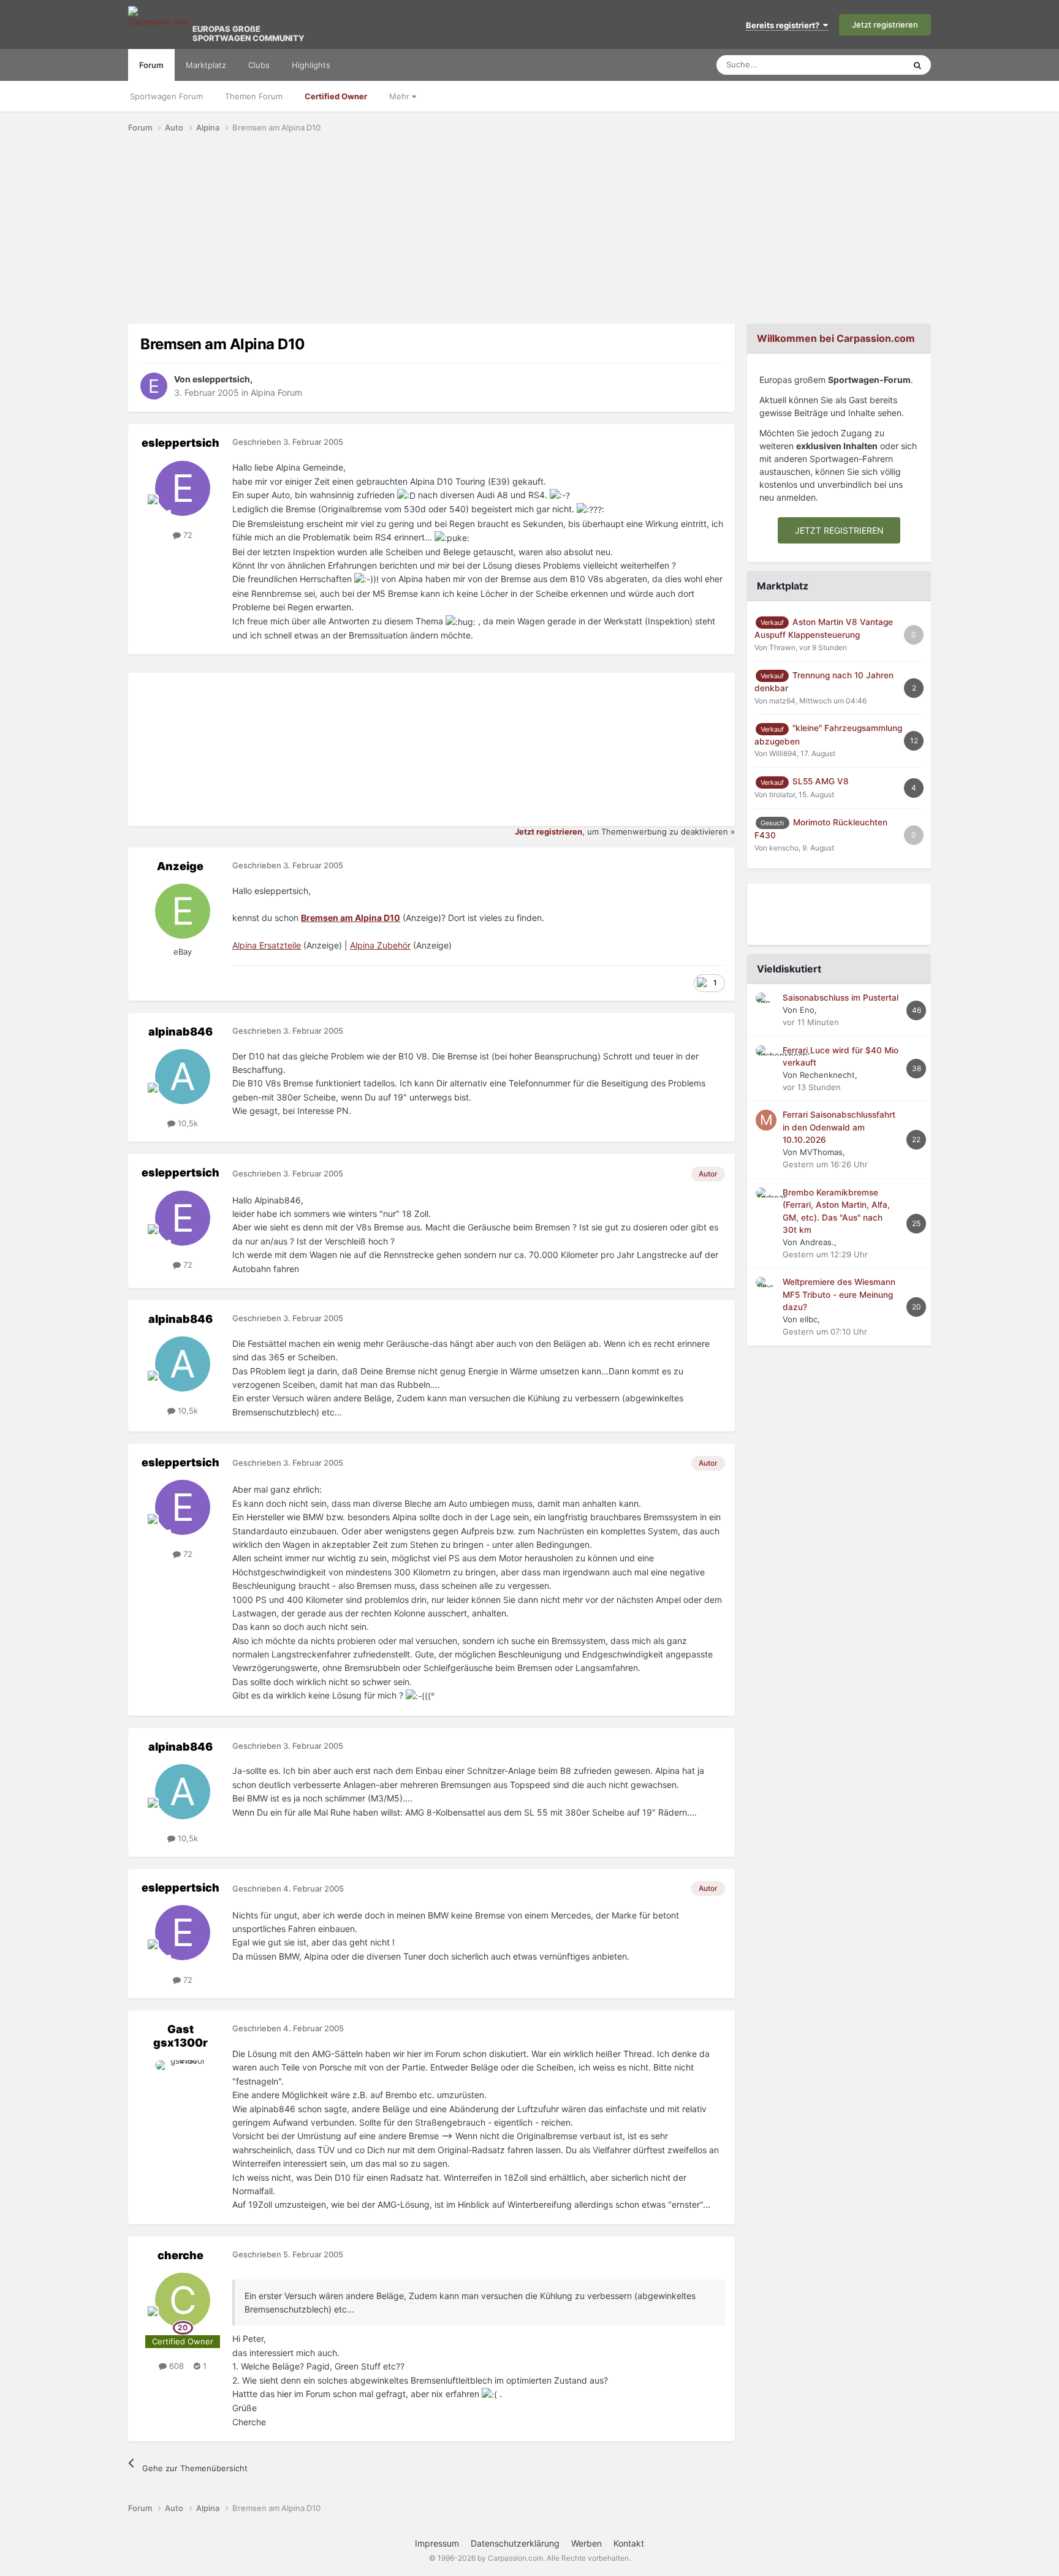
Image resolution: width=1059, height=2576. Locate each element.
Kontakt (629, 2543)
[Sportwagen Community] (159, 25)
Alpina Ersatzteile (267, 945)
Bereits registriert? (784, 25)
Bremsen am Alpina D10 (351, 918)
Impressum (437, 2543)
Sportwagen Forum (166, 96)
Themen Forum (254, 96)
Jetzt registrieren (885, 25)
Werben (586, 2543)
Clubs (259, 65)
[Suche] (917, 65)
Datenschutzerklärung (515, 2543)
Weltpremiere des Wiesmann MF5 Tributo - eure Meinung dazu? (839, 1294)
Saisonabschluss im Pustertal (841, 998)
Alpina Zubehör (380, 945)
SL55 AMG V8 (821, 781)
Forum (151, 65)
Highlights (311, 65)
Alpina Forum (276, 392)
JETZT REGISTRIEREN (839, 530)
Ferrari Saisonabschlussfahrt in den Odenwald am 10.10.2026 (839, 1127)
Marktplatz (206, 65)
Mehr (400, 96)
